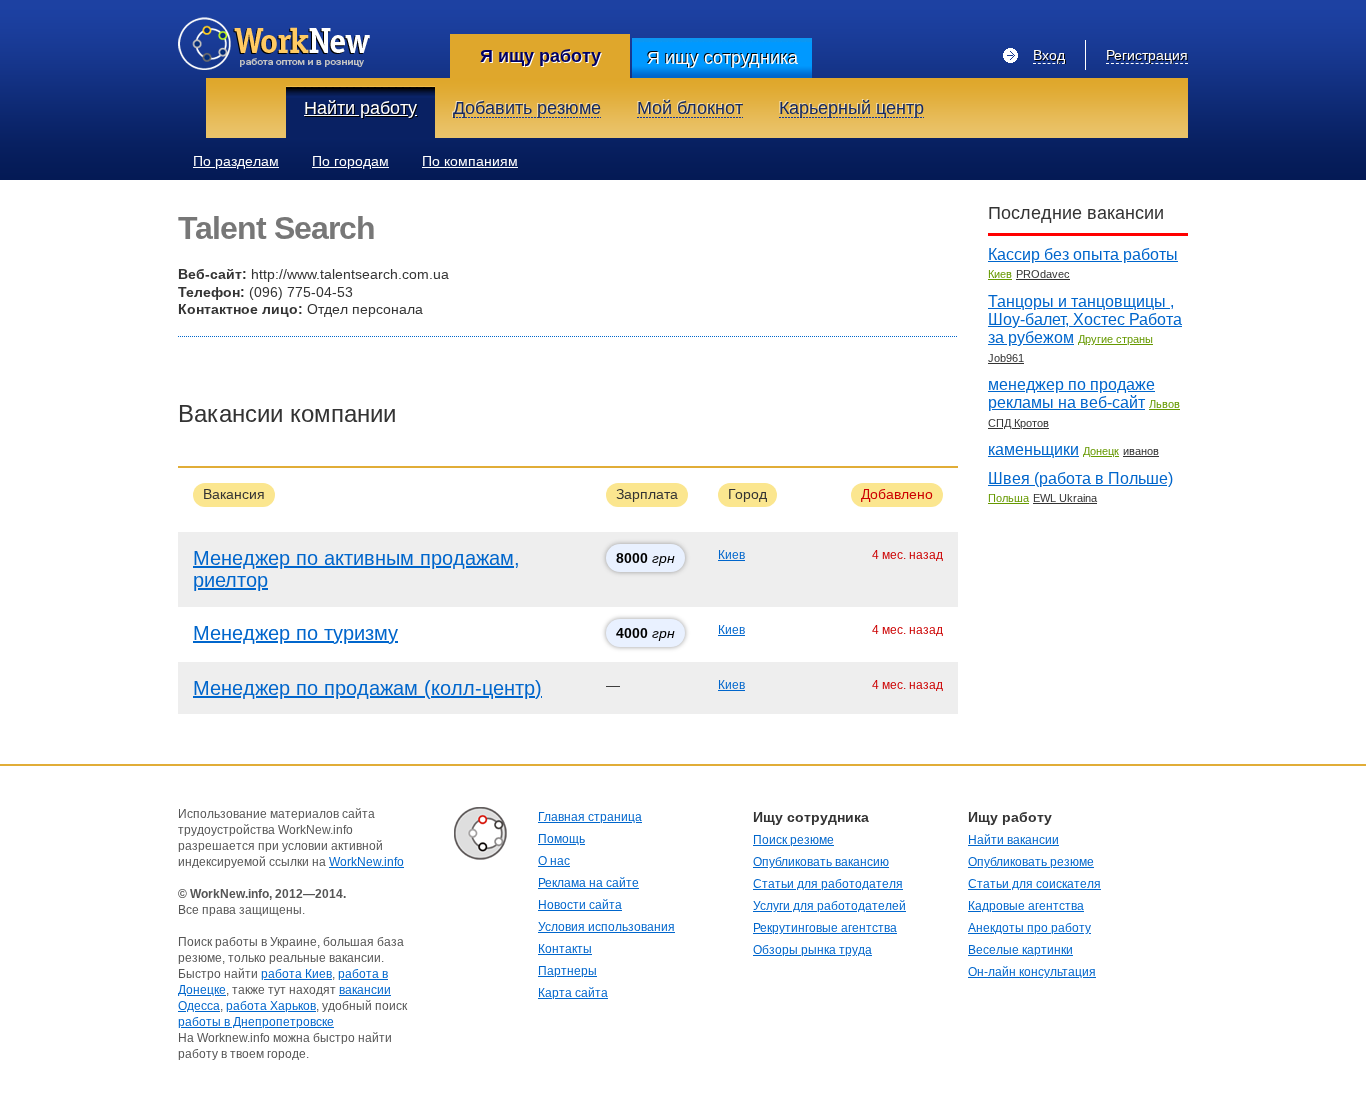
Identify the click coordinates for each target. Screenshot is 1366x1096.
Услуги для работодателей (829, 906)
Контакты (565, 949)
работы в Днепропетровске (256, 1022)
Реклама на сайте (588, 883)
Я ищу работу (540, 56)
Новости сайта (580, 905)
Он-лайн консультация (1032, 972)
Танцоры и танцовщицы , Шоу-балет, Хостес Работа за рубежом (1085, 319)
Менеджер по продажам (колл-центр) (367, 688)
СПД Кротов (1018, 423)
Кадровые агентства (1026, 906)
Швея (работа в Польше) (1080, 478)
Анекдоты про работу (1029, 928)
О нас (554, 861)
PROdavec (1043, 274)
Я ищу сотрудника (722, 58)
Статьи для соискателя (1034, 884)
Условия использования (606, 927)
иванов (1141, 451)
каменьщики (1033, 449)
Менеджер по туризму (295, 633)
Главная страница (590, 817)
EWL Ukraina (1065, 498)
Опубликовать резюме (1031, 862)
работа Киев (296, 974)
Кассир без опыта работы (1083, 254)
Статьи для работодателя (828, 884)
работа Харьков (271, 1006)
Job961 (1006, 358)
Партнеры (567, 971)
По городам (350, 161)
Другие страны (1115, 339)
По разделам (236, 161)
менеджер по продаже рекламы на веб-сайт (1071, 393)
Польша (1008, 498)
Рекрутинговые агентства (825, 928)
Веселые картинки (1020, 950)
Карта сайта (573, 993)
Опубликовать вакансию (821, 862)
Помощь (561, 839)
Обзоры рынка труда (812, 950)
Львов (1164, 404)
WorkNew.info (366, 862)
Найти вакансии (1013, 840)
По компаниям (470, 161)
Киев (731, 555)
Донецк (1101, 451)
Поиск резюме (793, 840)
